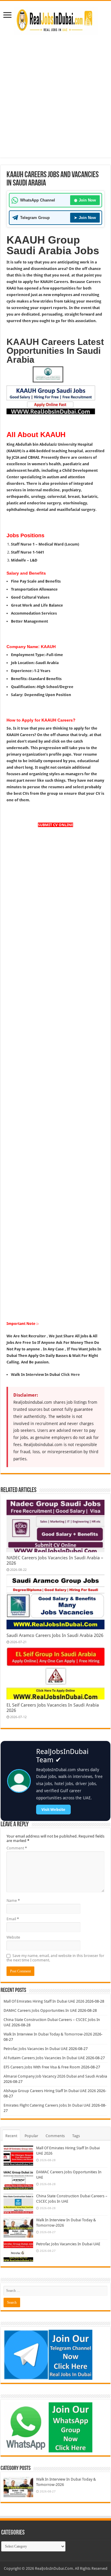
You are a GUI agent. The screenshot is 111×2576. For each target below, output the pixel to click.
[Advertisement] (55, 102)
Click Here (70, 1375)
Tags (76, 2136)
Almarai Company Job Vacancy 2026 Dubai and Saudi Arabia (55, 2076)
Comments (55, 2136)
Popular (31, 2136)
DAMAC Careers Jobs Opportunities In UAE (40, 2010)
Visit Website (53, 1810)
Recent (11, 2136)
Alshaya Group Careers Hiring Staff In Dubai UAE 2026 (50, 2091)
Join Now (85, 200)
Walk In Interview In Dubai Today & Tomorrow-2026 (48, 2034)
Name (13, 1901)
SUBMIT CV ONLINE (55, 825)
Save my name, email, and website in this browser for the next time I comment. (55, 1958)
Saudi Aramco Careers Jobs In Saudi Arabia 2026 (55, 1635)
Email (13, 1919)
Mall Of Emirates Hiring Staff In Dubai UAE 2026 (44, 2001)
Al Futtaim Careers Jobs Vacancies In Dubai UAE (44, 2058)
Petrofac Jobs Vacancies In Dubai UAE (36, 2049)
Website (13, 1937)
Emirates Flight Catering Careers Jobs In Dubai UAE (47, 2105)
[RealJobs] (56, 20)
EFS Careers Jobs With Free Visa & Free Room (42, 2067)
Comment (17, 1848)
